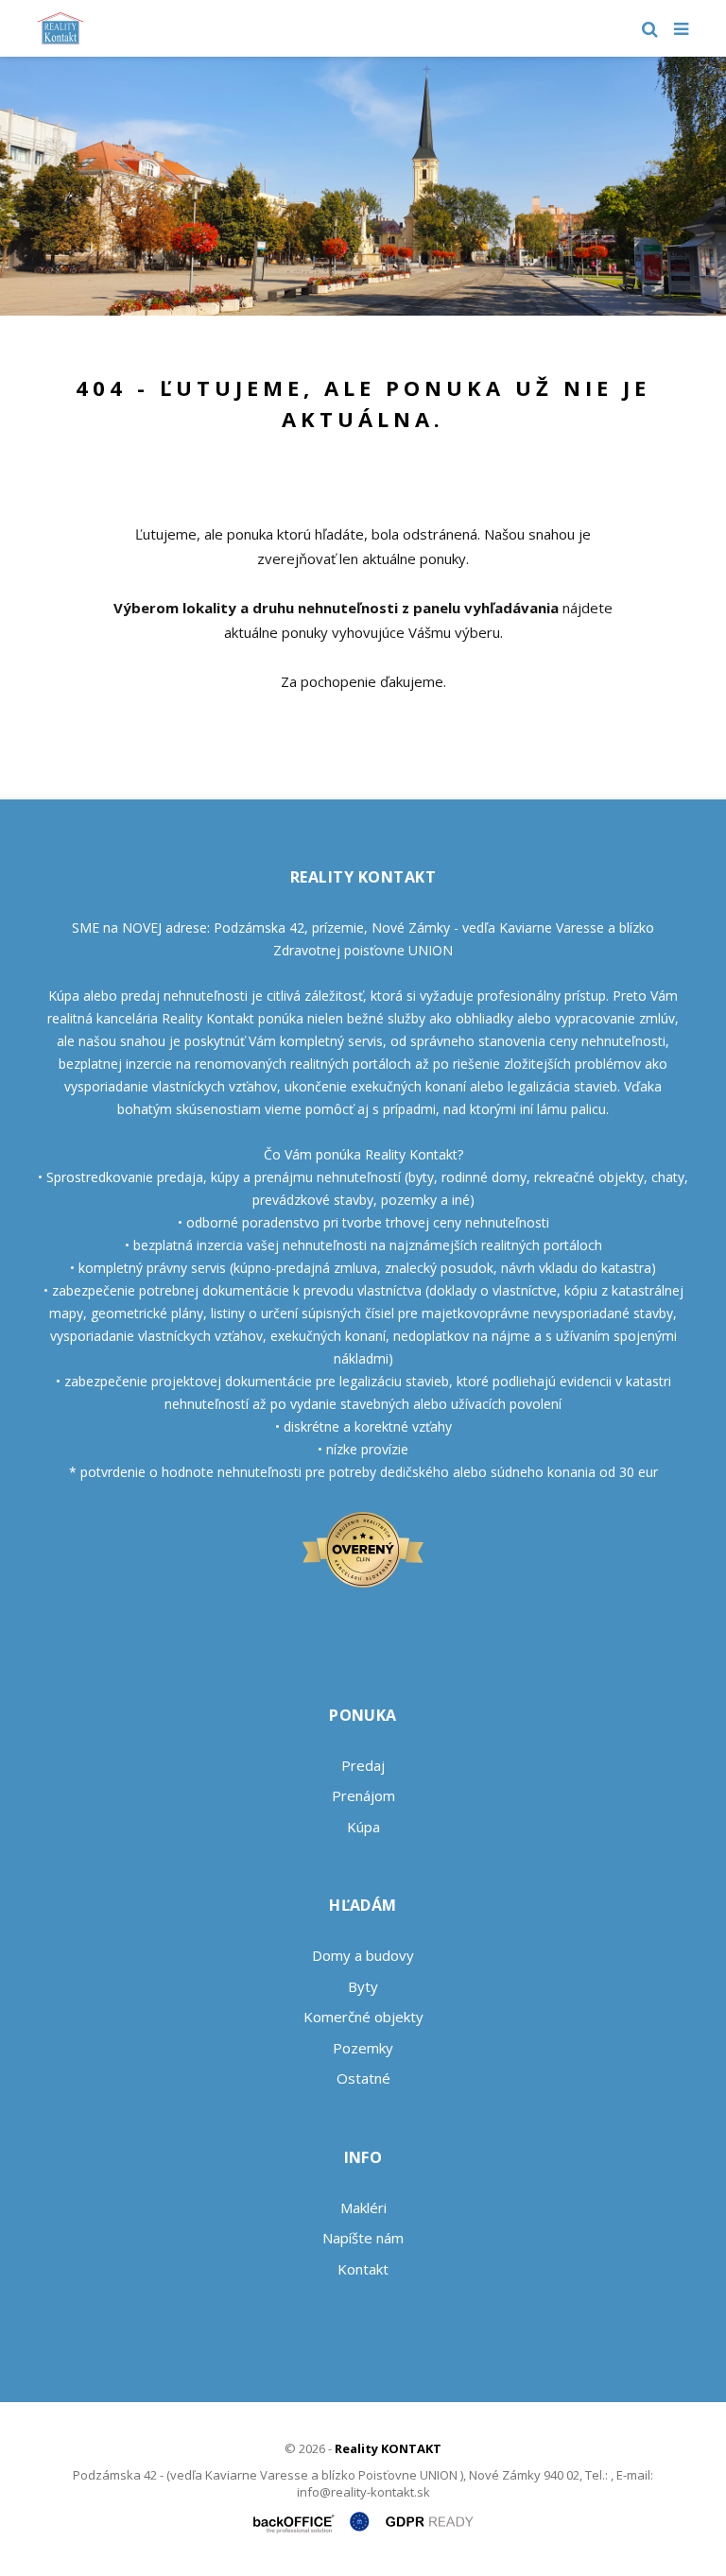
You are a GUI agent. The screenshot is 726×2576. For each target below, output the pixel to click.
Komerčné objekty (363, 2017)
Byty (363, 1986)
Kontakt (363, 2269)
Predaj (363, 1765)
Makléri (363, 2207)
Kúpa (363, 1827)
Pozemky (363, 2048)
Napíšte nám (363, 2238)
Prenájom (363, 1795)
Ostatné (363, 2078)
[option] (363, 186)
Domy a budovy (363, 1955)
